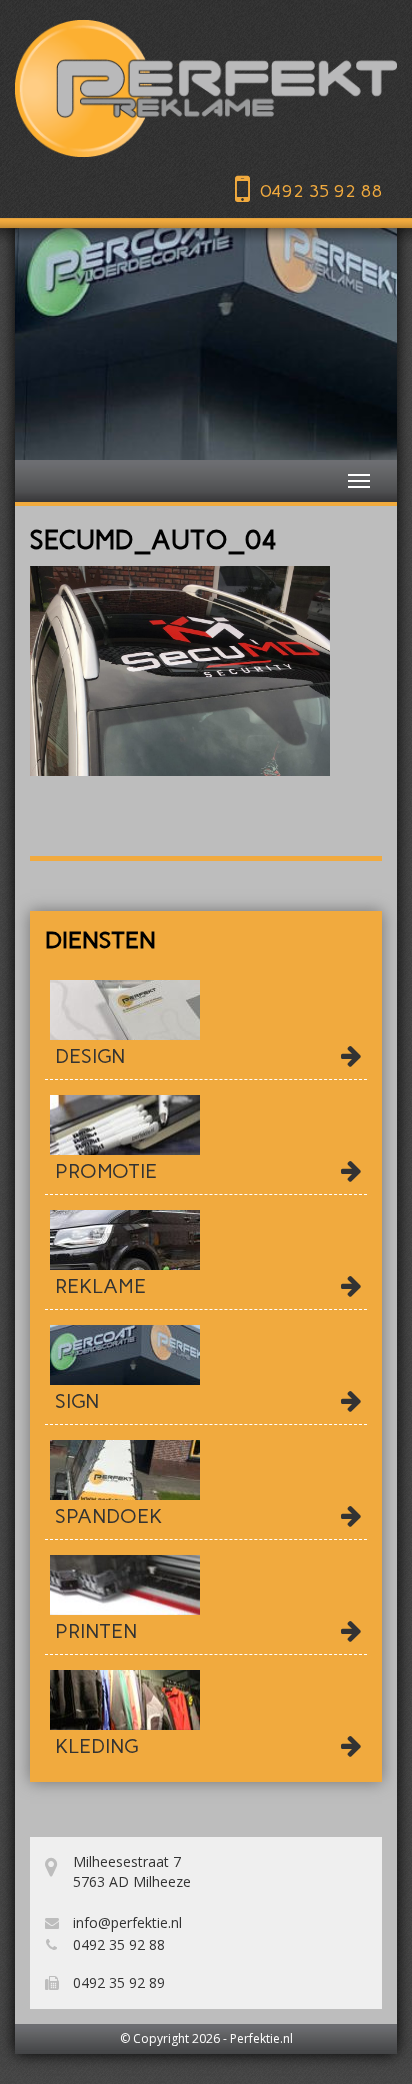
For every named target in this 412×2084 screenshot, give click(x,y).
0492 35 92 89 (117, 1982)
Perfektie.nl (261, 2038)
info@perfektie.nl (125, 1922)
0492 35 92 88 (321, 191)
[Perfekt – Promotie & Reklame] (206, 88)
